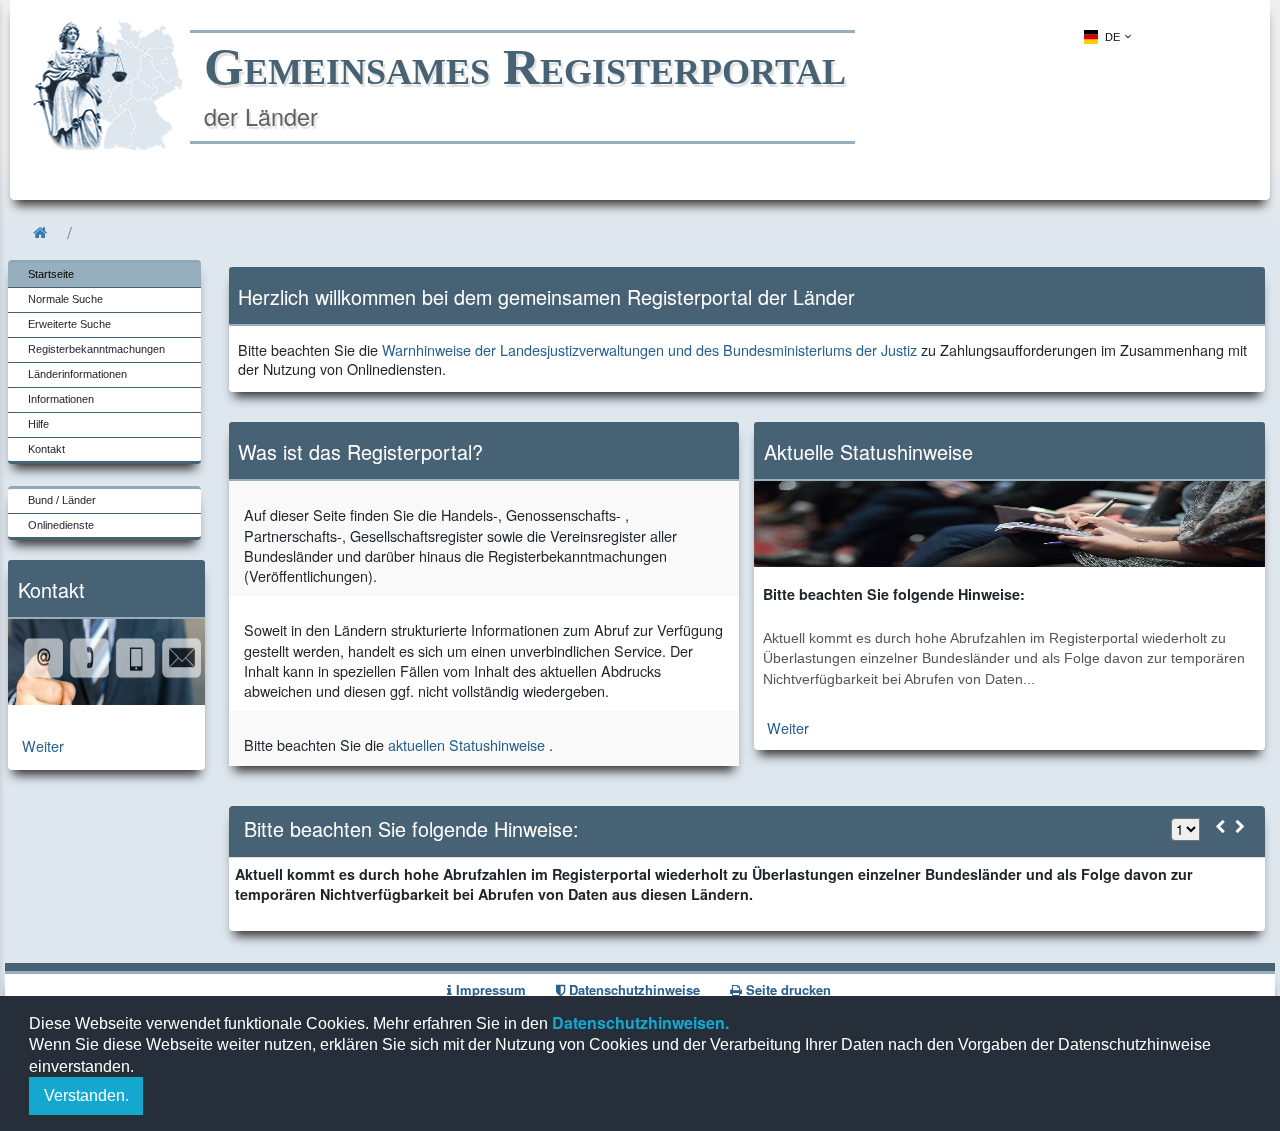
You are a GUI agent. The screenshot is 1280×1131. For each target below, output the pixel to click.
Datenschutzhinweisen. (638, 1022)
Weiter (43, 745)
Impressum (489, 989)
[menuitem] (1105, 36)
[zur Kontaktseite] (106, 698)
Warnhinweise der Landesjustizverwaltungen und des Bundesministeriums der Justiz (649, 349)
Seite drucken (786, 989)
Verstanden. (86, 1095)
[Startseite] (40, 232)
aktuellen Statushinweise (466, 744)
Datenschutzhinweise (632, 989)
